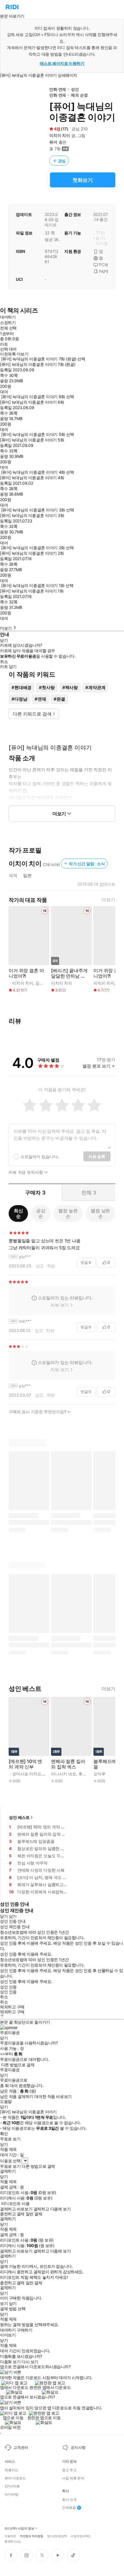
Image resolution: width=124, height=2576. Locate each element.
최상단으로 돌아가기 (32, 2022)
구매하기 (25, 2330)
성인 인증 (8, 1987)
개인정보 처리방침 (32, 2536)
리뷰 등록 (97, 1157)
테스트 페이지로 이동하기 (62, 63)
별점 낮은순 (100, 1213)
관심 (62, 161)
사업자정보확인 (81, 2536)
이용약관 (10, 2536)
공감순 (41, 1213)
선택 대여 (8, 349)
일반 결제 (34, 2214)
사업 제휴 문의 (73, 2478)
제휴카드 (12, 2470)
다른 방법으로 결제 (18, 2065)
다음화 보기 (10, 2362)
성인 (75, 89)
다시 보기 (30, 2362)
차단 (51, 1266)
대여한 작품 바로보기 (53, 2097)
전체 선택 (8, 328)
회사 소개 (69, 2500)
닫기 (13, 2304)
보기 (4, 2304)
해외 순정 (79, 95)
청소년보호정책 (57, 2536)
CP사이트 (12, 2486)
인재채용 (69, 2508)
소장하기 (8, 322)
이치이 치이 (60, 135)
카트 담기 (8, 667)
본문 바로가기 (12, 16)
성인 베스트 (19, 1817)
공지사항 (78, 2447)
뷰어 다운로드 (15, 2478)
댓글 (86, 1262)
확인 (4, 2134)
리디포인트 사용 (15, 2203)
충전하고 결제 (12, 2214)
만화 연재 (58, 89)
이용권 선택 (10, 2161)
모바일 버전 (10, 2427)
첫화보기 (83, 180)
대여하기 (8, 317)
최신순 (18, 1213)
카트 (4, 344)
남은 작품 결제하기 (17, 2097)
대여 (4, 392)
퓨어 (53, 142)
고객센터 (21, 2447)
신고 (40, 1266)
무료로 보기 (10, 2166)
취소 (4, 662)
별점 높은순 (68, 1213)
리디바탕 (12, 2494)
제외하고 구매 (12, 2007)
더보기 (108, 900)
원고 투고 (69, 2470)
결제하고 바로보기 (16, 2209)
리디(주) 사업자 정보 (19, 2529)
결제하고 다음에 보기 (52, 2209)
